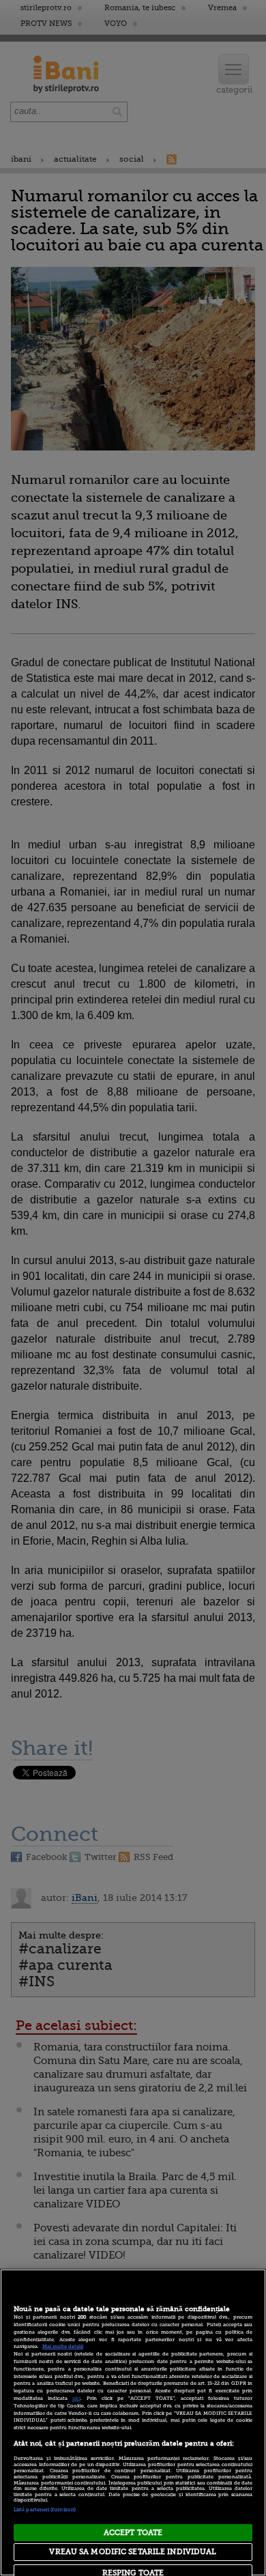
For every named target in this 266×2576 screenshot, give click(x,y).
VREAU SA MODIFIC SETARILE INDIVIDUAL (133, 2552)
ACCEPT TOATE (133, 2533)
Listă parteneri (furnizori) (45, 2510)
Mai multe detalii (63, 2347)
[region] (133, 2422)
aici (76, 2399)
